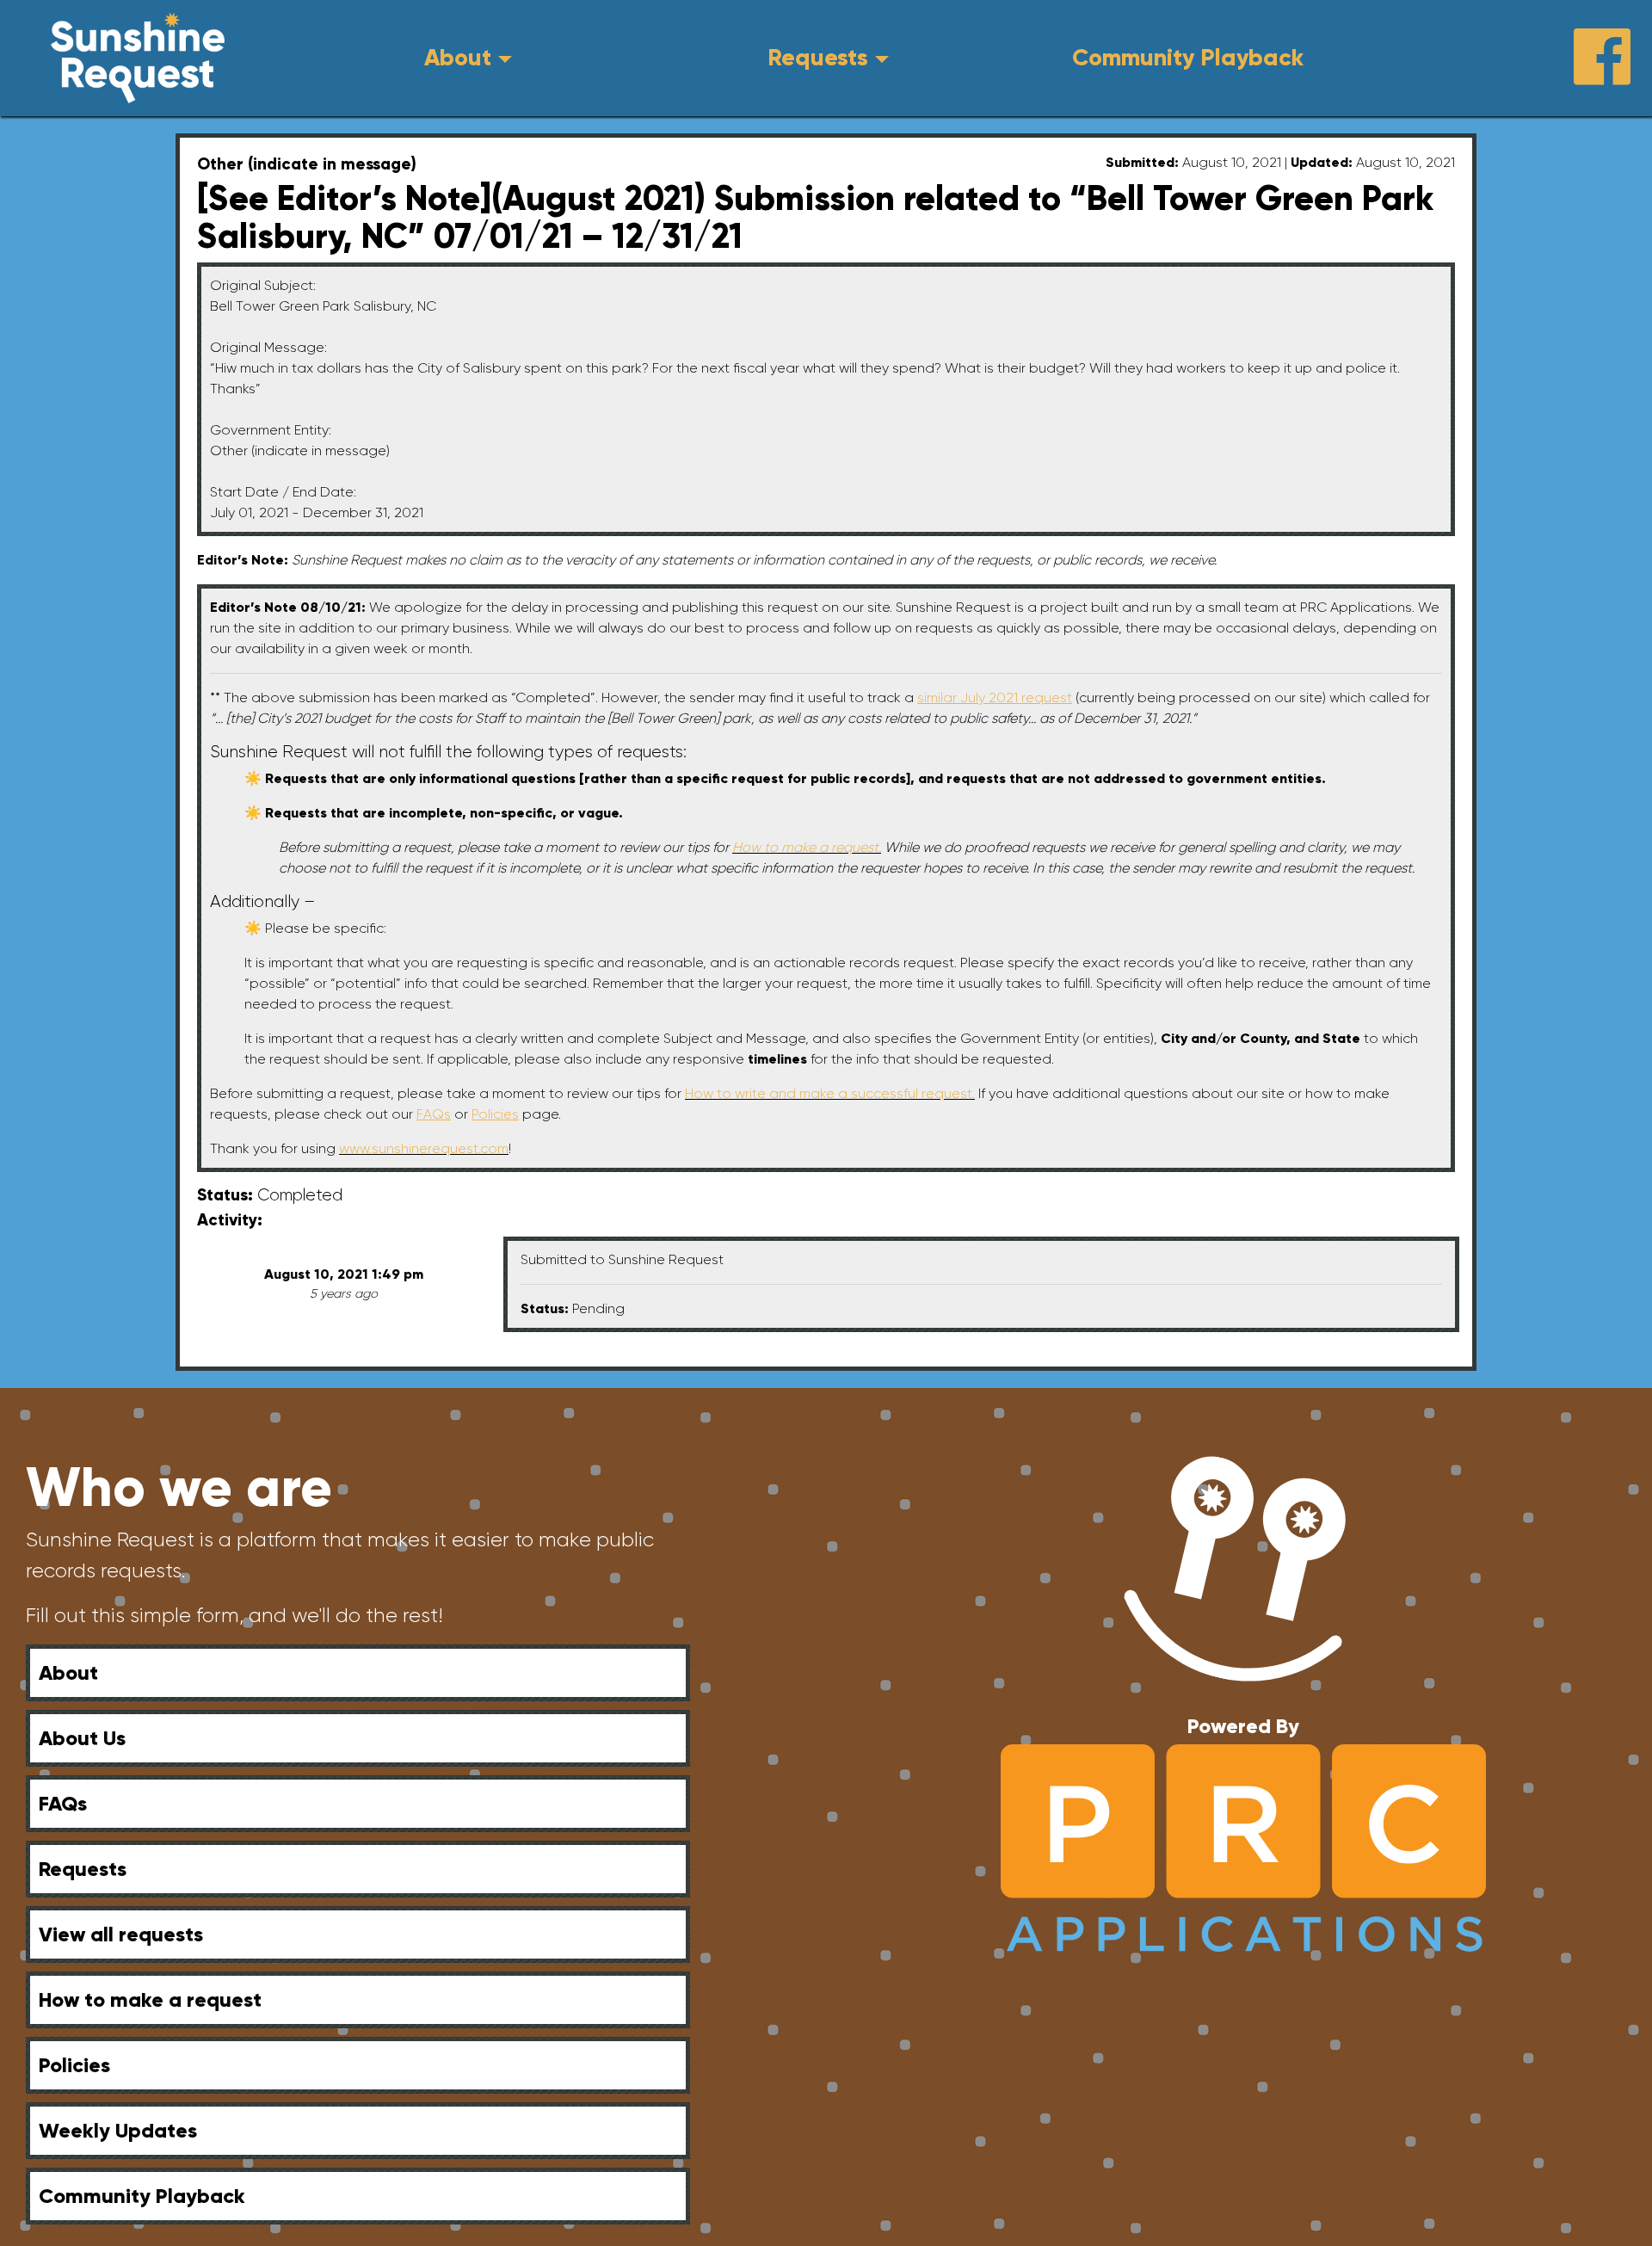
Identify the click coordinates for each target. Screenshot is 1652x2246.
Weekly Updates (118, 2130)
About (458, 57)
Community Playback (1188, 57)
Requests (818, 57)
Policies (74, 2065)
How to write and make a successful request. (830, 1093)
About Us (82, 1738)
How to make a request (150, 1999)
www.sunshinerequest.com (424, 1148)
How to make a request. (807, 847)
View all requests (121, 1934)
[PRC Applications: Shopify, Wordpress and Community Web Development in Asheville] (1243, 1847)
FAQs (63, 1803)
